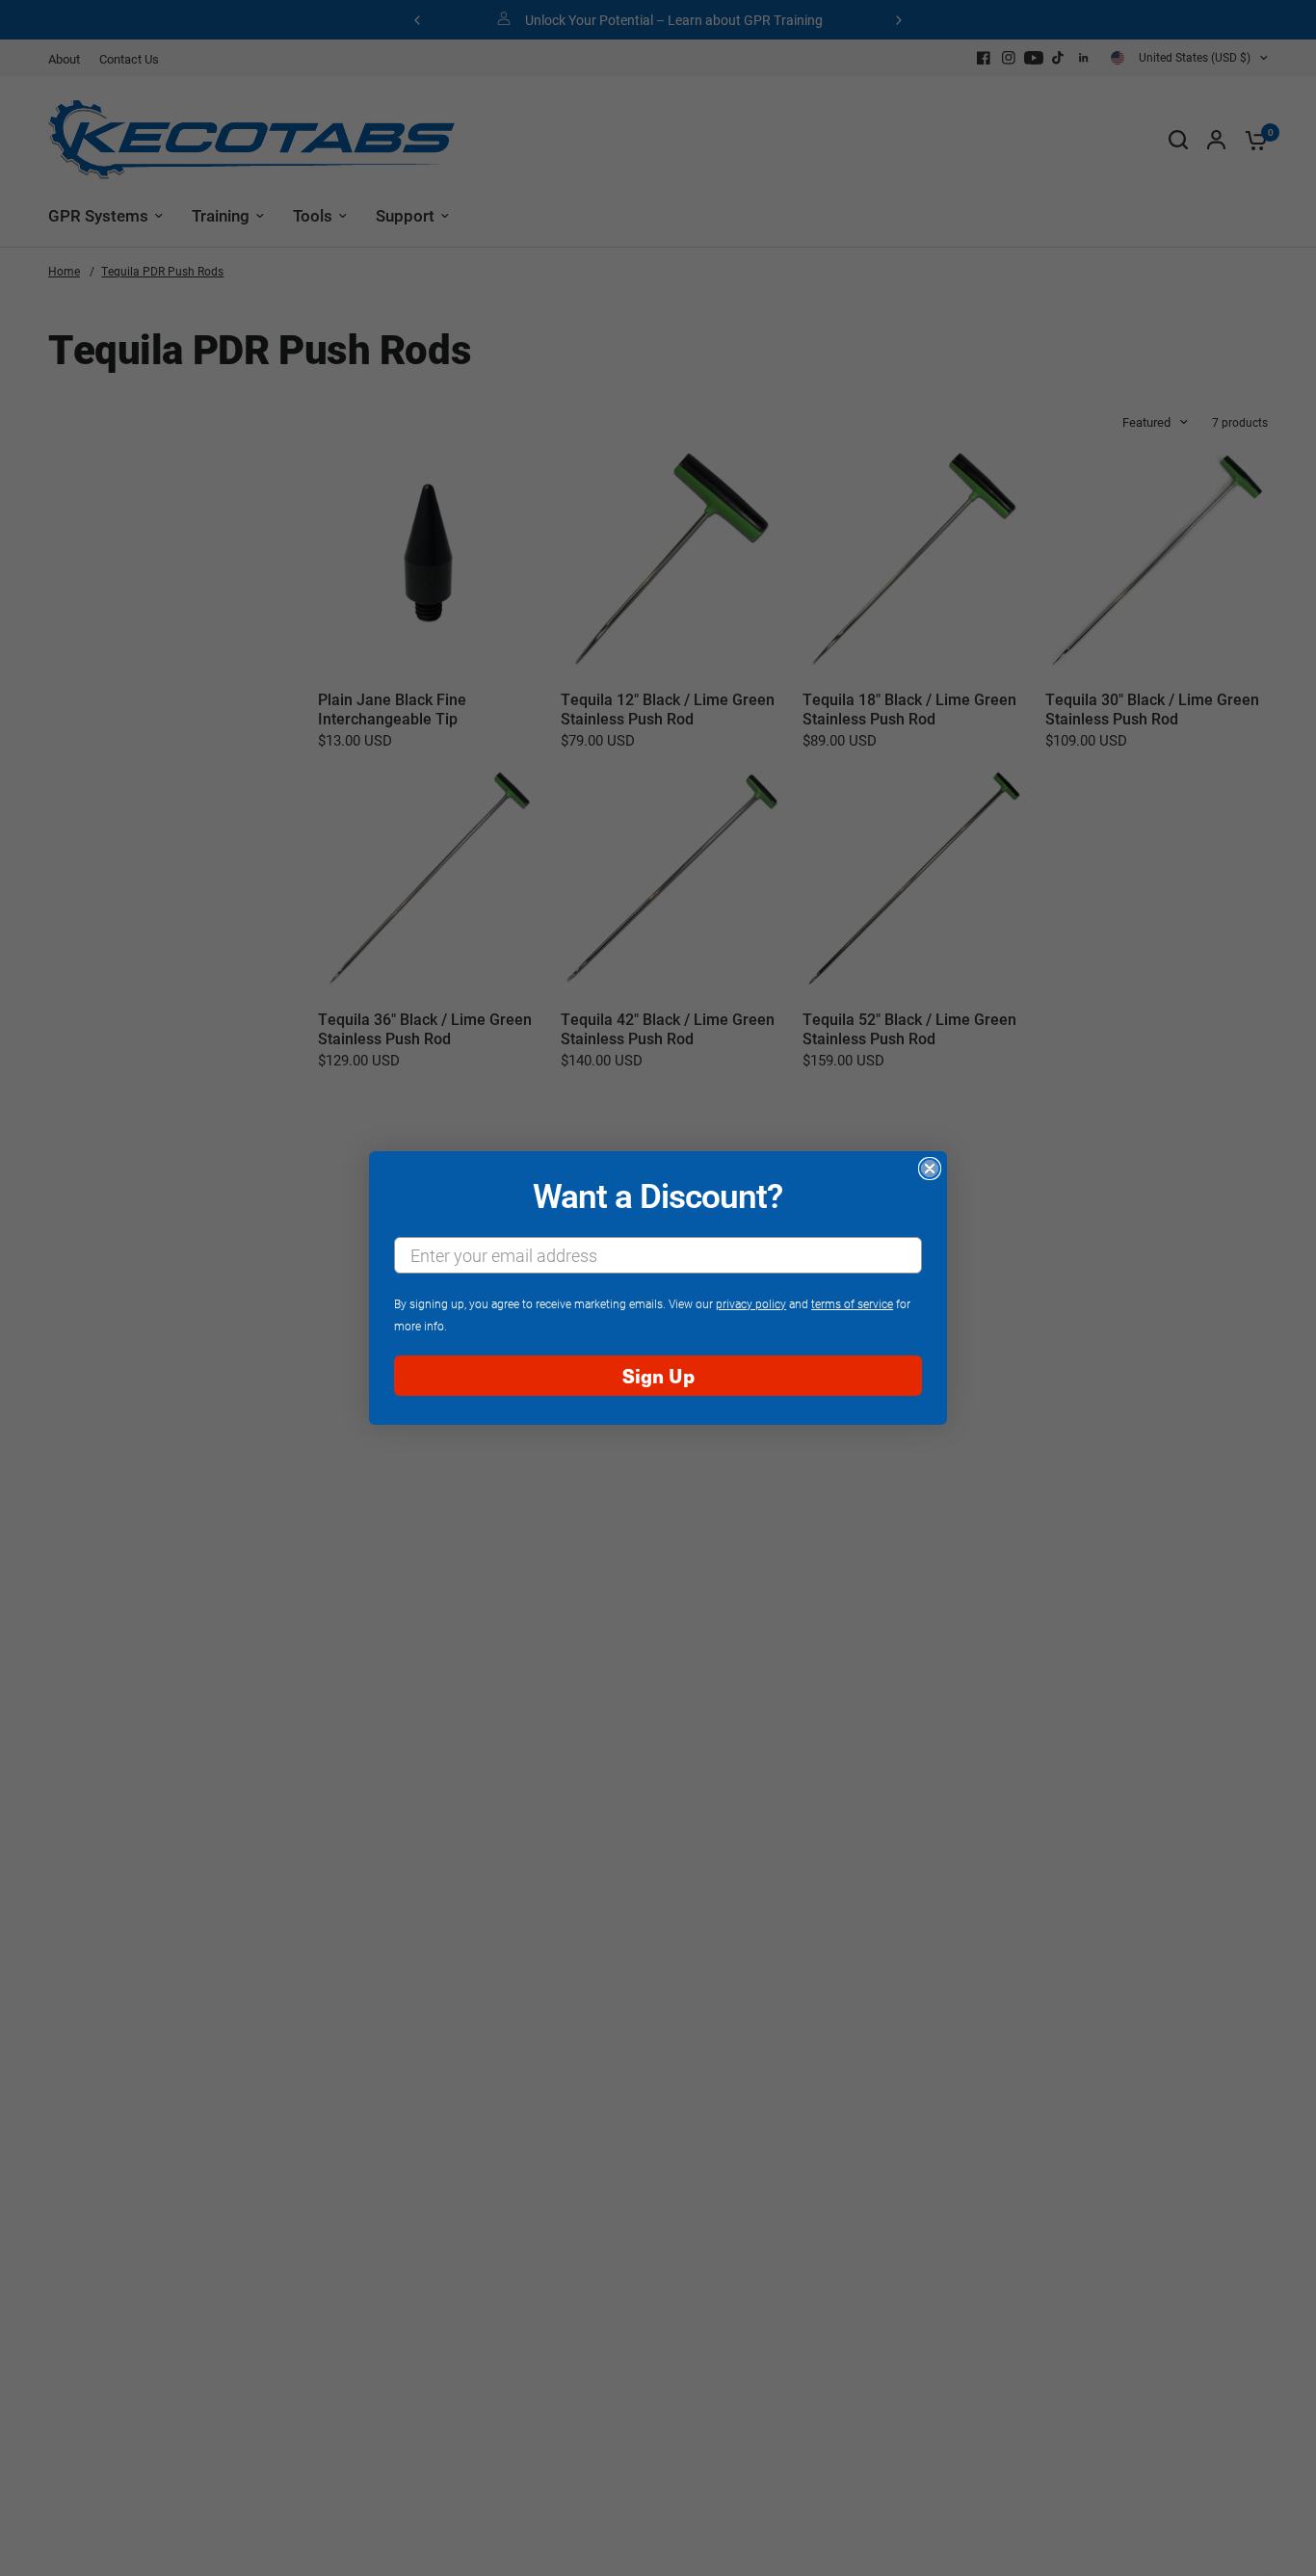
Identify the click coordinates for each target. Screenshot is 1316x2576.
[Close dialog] (930, 1169)
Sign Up (658, 1375)
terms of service (852, 1303)
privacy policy (751, 1303)
